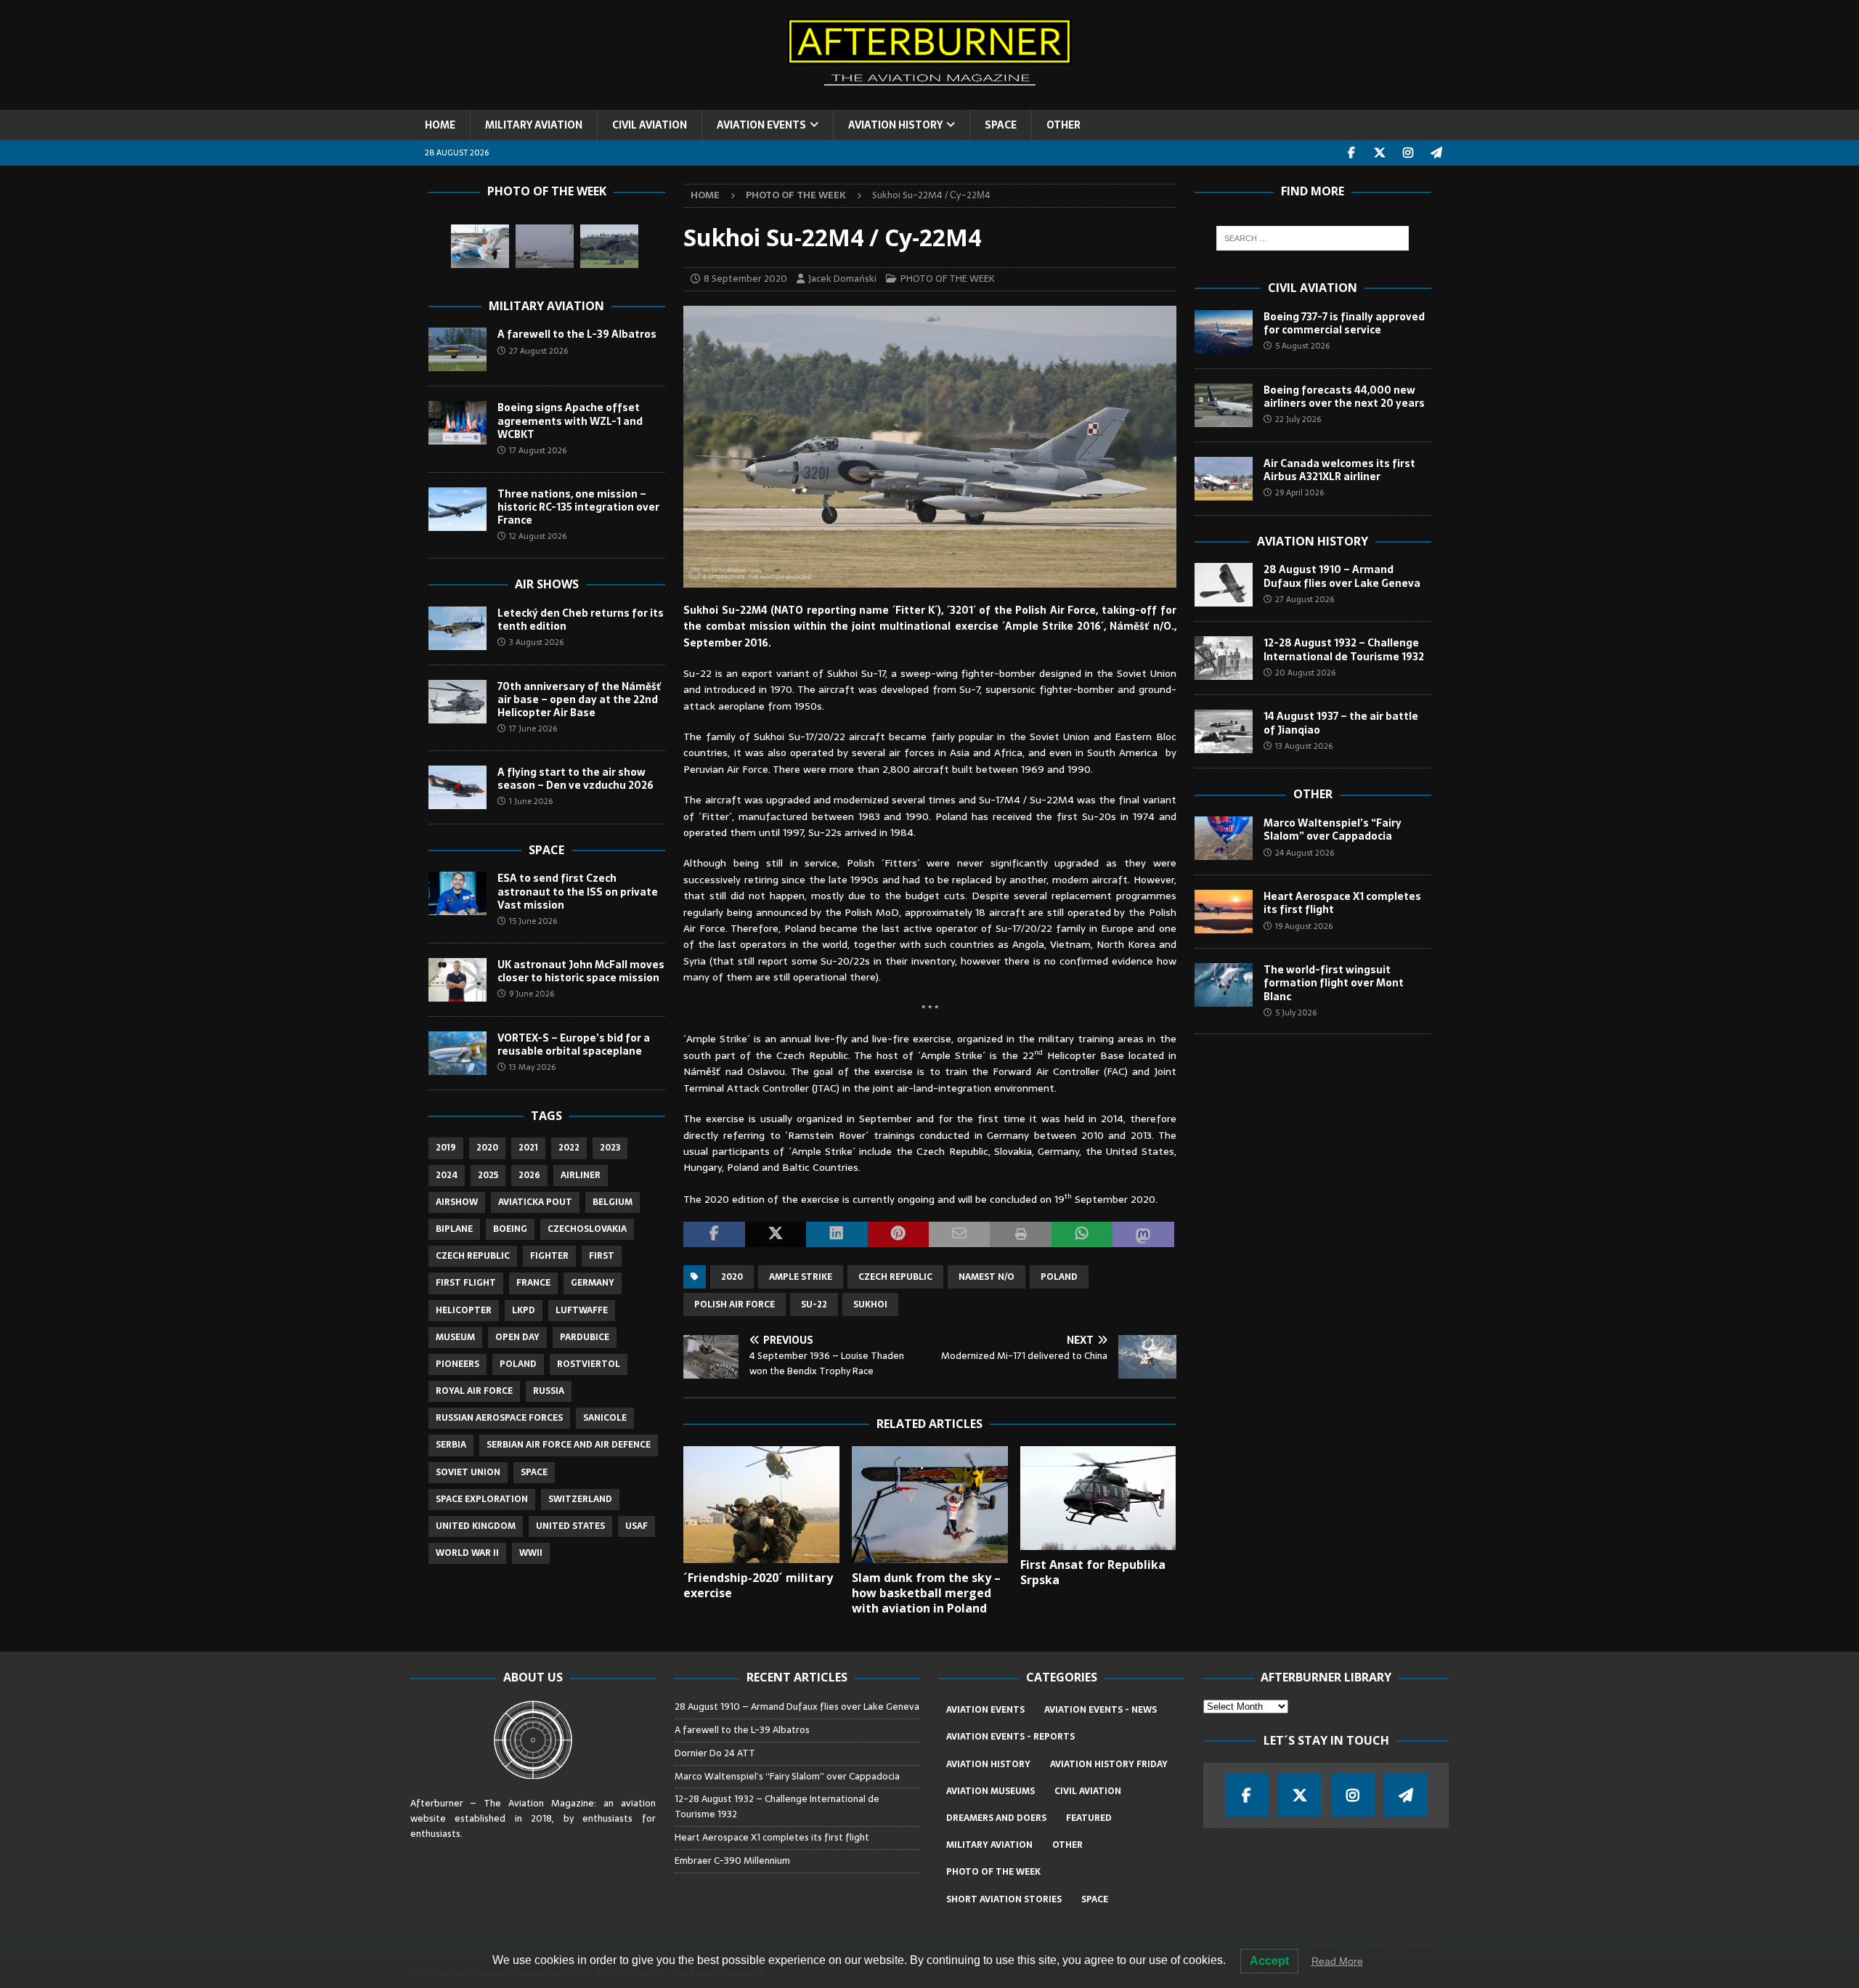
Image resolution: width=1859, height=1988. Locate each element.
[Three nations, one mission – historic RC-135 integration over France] (457, 509)
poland (1059, 1277)
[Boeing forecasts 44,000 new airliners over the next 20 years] (1224, 405)
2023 (610, 1148)
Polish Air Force (735, 1305)
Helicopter (464, 1310)
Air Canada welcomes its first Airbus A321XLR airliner (1339, 470)
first (602, 1256)
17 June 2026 (533, 729)
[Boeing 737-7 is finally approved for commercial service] (1224, 332)
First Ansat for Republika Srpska (1093, 1572)
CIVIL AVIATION (650, 125)
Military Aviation (546, 306)
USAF (636, 1526)
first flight (466, 1283)
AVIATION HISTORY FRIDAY (1109, 1764)
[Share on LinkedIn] (837, 1235)
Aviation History (1313, 541)
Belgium (613, 1202)
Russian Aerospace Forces (499, 1418)
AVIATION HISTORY (895, 125)
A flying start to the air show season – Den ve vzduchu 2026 (575, 779)
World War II (467, 1553)
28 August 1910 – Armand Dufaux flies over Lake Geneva (1342, 576)
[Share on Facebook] (714, 1235)
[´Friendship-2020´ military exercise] (761, 1505)
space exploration (482, 1499)
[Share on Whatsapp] (1082, 1235)
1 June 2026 (531, 801)
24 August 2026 (1305, 853)
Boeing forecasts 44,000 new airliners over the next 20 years (1344, 397)
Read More (1337, 1961)
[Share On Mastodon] (1143, 1235)
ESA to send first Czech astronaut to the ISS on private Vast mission (578, 891)
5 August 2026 (1302, 346)
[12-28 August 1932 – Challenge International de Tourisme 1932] (1224, 658)
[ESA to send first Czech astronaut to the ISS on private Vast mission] (457, 893)
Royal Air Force (474, 1391)
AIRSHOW (457, 1202)
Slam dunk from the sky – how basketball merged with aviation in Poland (926, 1593)
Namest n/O (987, 1277)
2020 (732, 1277)
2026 (529, 1175)
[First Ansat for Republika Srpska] (1098, 1498)
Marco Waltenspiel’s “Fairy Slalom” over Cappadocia (1333, 829)
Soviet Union (468, 1472)
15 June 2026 (533, 921)
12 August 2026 (538, 536)
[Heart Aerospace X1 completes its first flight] (1224, 912)
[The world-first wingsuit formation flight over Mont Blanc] (1224, 985)
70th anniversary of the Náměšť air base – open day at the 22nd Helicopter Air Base (579, 699)
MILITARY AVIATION (534, 125)
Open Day (517, 1337)
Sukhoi (870, 1305)
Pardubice (585, 1337)
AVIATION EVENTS (761, 125)
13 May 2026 (532, 1067)
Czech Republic (895, 1277)
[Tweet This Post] (776, 1235)
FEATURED (1089, 1818)
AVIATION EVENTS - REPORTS (1010, 1737)
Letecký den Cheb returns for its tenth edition (581, 620)
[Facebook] (1352, 153)
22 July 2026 (1298, 419)
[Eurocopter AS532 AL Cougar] (609, 246)
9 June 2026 (532, 994)
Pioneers (457, 1364)
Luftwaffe (582, 1310)
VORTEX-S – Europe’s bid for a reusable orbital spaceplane (574, 1044)
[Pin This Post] (898, 1235)
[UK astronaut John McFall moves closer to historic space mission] (457, 980)
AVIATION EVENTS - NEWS (1101, 1710)
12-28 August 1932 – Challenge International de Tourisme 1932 (1344, 649)
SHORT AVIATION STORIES (1004, 1899)
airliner (581, 1175)
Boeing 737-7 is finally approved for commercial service (1344, 323)
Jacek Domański (842, 279)
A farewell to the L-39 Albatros (577, 334)
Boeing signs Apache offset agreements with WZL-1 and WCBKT (570, 421)
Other (1313, 794)
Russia (549, 1391)
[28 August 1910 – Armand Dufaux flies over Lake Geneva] (1224, 585)
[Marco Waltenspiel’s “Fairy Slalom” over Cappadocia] (1224, 838)
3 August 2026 (536, 642)
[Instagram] (1408, 153)
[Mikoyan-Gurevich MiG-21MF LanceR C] (480, 246)
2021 (528, 1148)
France (533, 1283)
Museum (455, 1337)
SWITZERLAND (580, 1499)
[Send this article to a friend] (959, 1235)
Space (546, 850)
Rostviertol (589, 1364)
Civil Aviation (1313, 288)
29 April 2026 (1299, 492)
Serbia (451, 1445)
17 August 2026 (538, 450)
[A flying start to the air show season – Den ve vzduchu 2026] (457, 787)
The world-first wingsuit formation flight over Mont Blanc (1334, 983)
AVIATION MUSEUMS (990, 1791)
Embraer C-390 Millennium (732, 1861)
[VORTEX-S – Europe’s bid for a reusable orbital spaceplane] (457, 1053)
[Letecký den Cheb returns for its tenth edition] (457, 628)
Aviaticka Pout (535, 1202)
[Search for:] (1313, 238)
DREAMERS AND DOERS (996, 1818)
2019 (446, 1148)
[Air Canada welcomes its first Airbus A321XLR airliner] (1224, 479)
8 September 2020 (745, 279)
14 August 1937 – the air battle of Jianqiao (1341, 723)
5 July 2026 (1296, 1013)
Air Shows (547, 584)
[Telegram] (1437, 153)
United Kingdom (476, 1526)
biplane (454, 1229)
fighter (549, 1256)
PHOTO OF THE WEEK (948, 279)
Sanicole (605, 1418)
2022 (569, 1148)
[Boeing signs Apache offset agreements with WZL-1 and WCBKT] (457, 423)
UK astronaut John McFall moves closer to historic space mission (581, 971)
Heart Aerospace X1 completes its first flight (1342, 903)
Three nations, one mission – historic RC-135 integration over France (578, 507)
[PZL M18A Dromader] (545, 246)
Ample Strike (801, 1277)
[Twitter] (1380, 153)
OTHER (1063, 125)
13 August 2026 (1304, 746)
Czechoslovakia (587, 1229)
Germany (593, 1283)
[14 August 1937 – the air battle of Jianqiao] (1224, 731)
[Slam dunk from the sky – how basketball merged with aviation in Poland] (930, 1505)
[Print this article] (1020, 1235)
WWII (531, 1553)
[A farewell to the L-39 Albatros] (457, 349)
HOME (440, 125)
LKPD (524, 1310)
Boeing (510, 1229)
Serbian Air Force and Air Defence (569, 1445)
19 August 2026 (1304, 926)
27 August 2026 (538, 351)
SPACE (1001, 125)
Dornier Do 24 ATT (716, 1753)
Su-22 (814, 1305)
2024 (447, 1175)
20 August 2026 (1305, 673)
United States (570, 1526)
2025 (488, 1175)
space (534, 1472)
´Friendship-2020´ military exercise (758, 1585)
